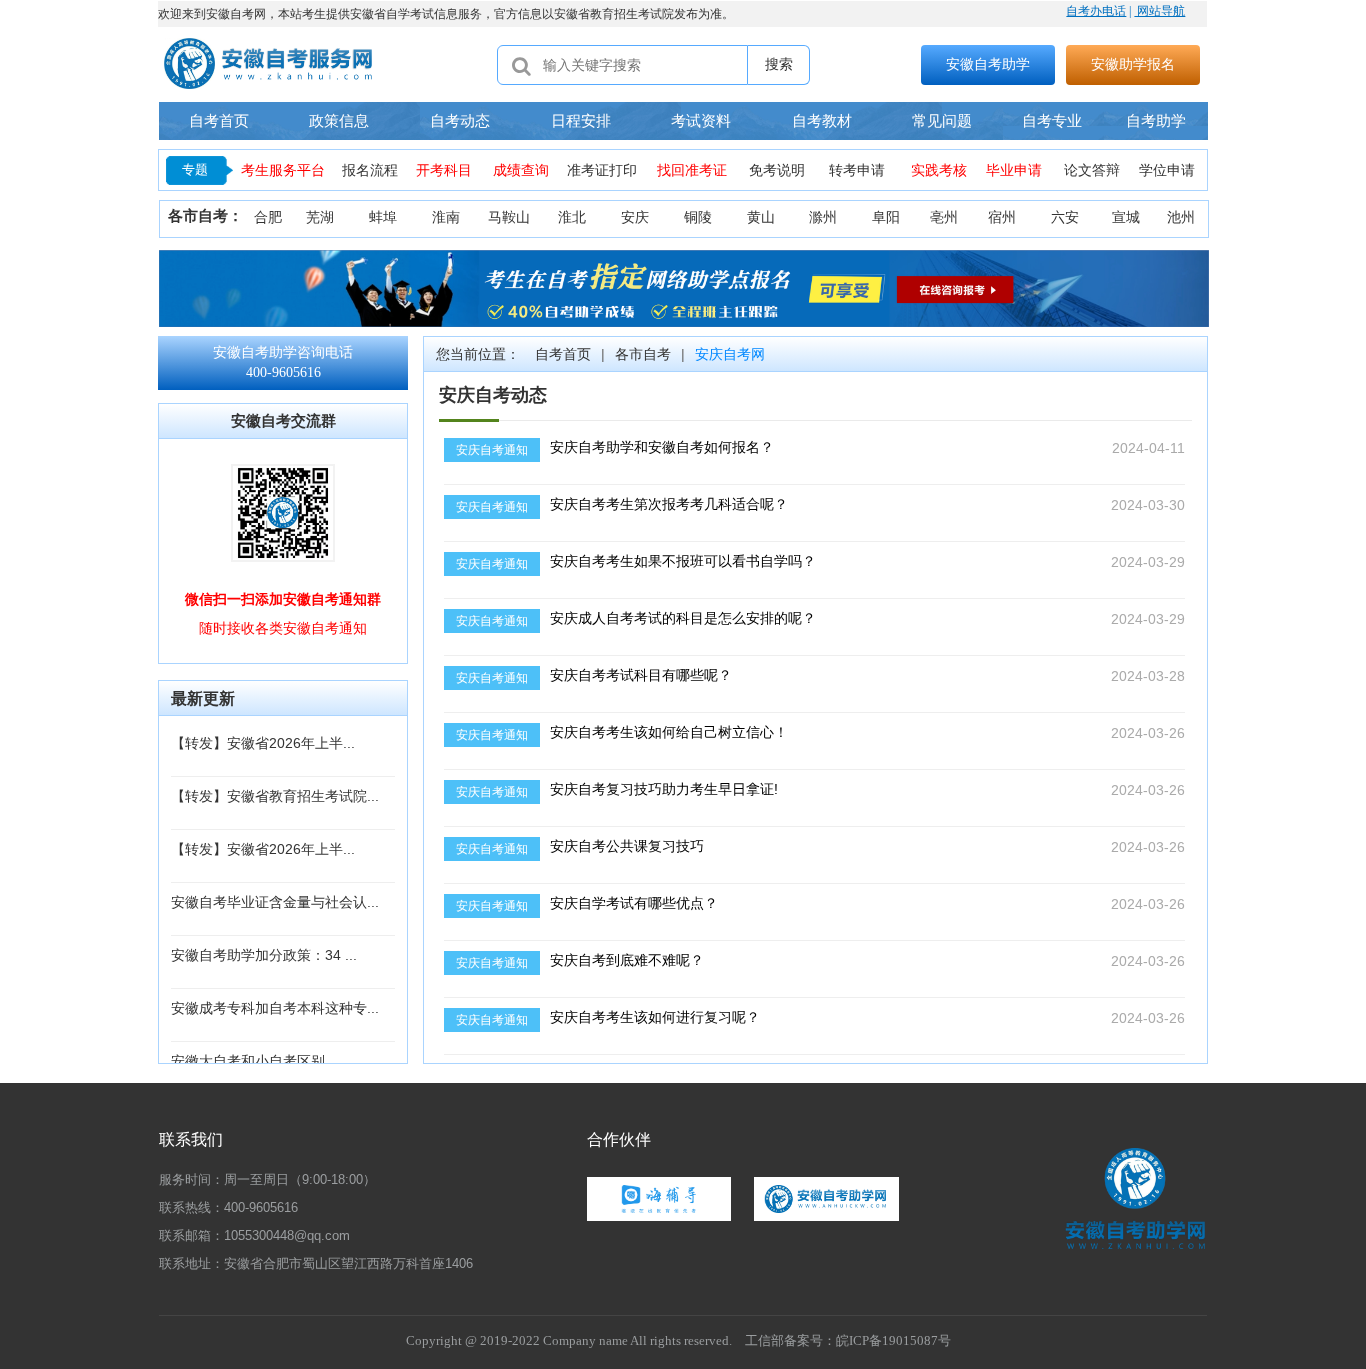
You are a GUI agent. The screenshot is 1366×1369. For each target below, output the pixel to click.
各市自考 (643, 354)
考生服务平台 (283, 170)
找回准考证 (692, 170)
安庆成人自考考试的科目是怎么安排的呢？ (683, 618)
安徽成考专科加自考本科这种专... (275, 1008)
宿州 (1002, 217)
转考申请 (857, 170)
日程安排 (581, 120)
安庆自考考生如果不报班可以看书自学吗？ (683, 561)
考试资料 (701, 120)
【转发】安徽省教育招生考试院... (275, 796)
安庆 (635, 217)
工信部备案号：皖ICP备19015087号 (848, 1340)
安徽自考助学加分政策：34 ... (264, 955)
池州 (1181, 217)
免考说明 (777, 170)
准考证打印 (602, 170)
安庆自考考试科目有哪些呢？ (641, 675)
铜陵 (698, 217)
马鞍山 (509, 217)
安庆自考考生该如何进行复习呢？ (655, 1017)
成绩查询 (521, 170)
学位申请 (1167, 170)
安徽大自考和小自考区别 (248, 1061)
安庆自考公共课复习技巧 (627, 846)
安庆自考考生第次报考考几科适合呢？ (669, 504)
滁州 (823, 217)
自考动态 (460, 120)
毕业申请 (1014, 170)
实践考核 (939, 170)
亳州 (944, 217)
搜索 (779, 64)
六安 (1065, 217)
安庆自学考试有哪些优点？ (634, 903)
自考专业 (1052, 121)
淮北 (572, 217)
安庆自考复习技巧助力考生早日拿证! (664, 789)
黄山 (761, 217)
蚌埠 (383, 217)
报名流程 (370, 170)
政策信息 (339, 120)
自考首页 (219, 120)
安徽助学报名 (1133, 64)
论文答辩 (1092, 170)
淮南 (446, 217)
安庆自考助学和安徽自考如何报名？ (662, 447)
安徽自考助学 (988, 64)
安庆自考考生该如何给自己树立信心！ (669, 732)
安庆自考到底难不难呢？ (627, 960)
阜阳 (886, 217)
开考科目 (444, 170)
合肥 (268, 217)
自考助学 (1156, 121)
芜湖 (320, 217)
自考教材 (822, 120)
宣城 (1126, 217)
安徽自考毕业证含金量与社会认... (275, 902)
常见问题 (942, 120)
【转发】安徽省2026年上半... (263, 743)
